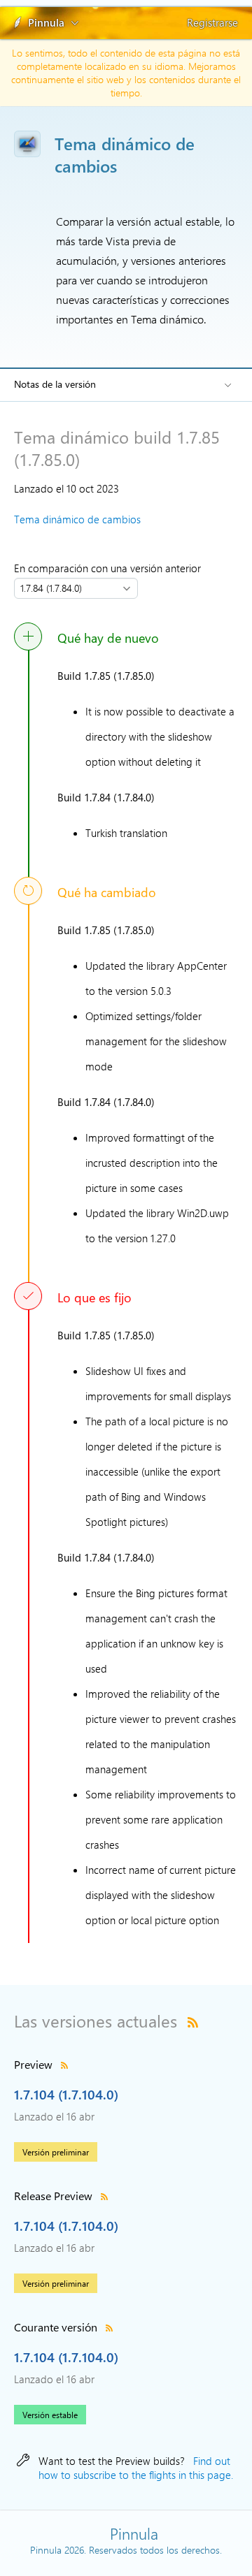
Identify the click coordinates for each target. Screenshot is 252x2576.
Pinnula (46, 22)
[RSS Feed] (193, 2021)
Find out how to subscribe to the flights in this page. (136, 2468)
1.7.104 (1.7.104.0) (66, 2094)
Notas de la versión (55, 384)
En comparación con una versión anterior (110, 568)
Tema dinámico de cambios (77, 519)
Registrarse (212, 22)
